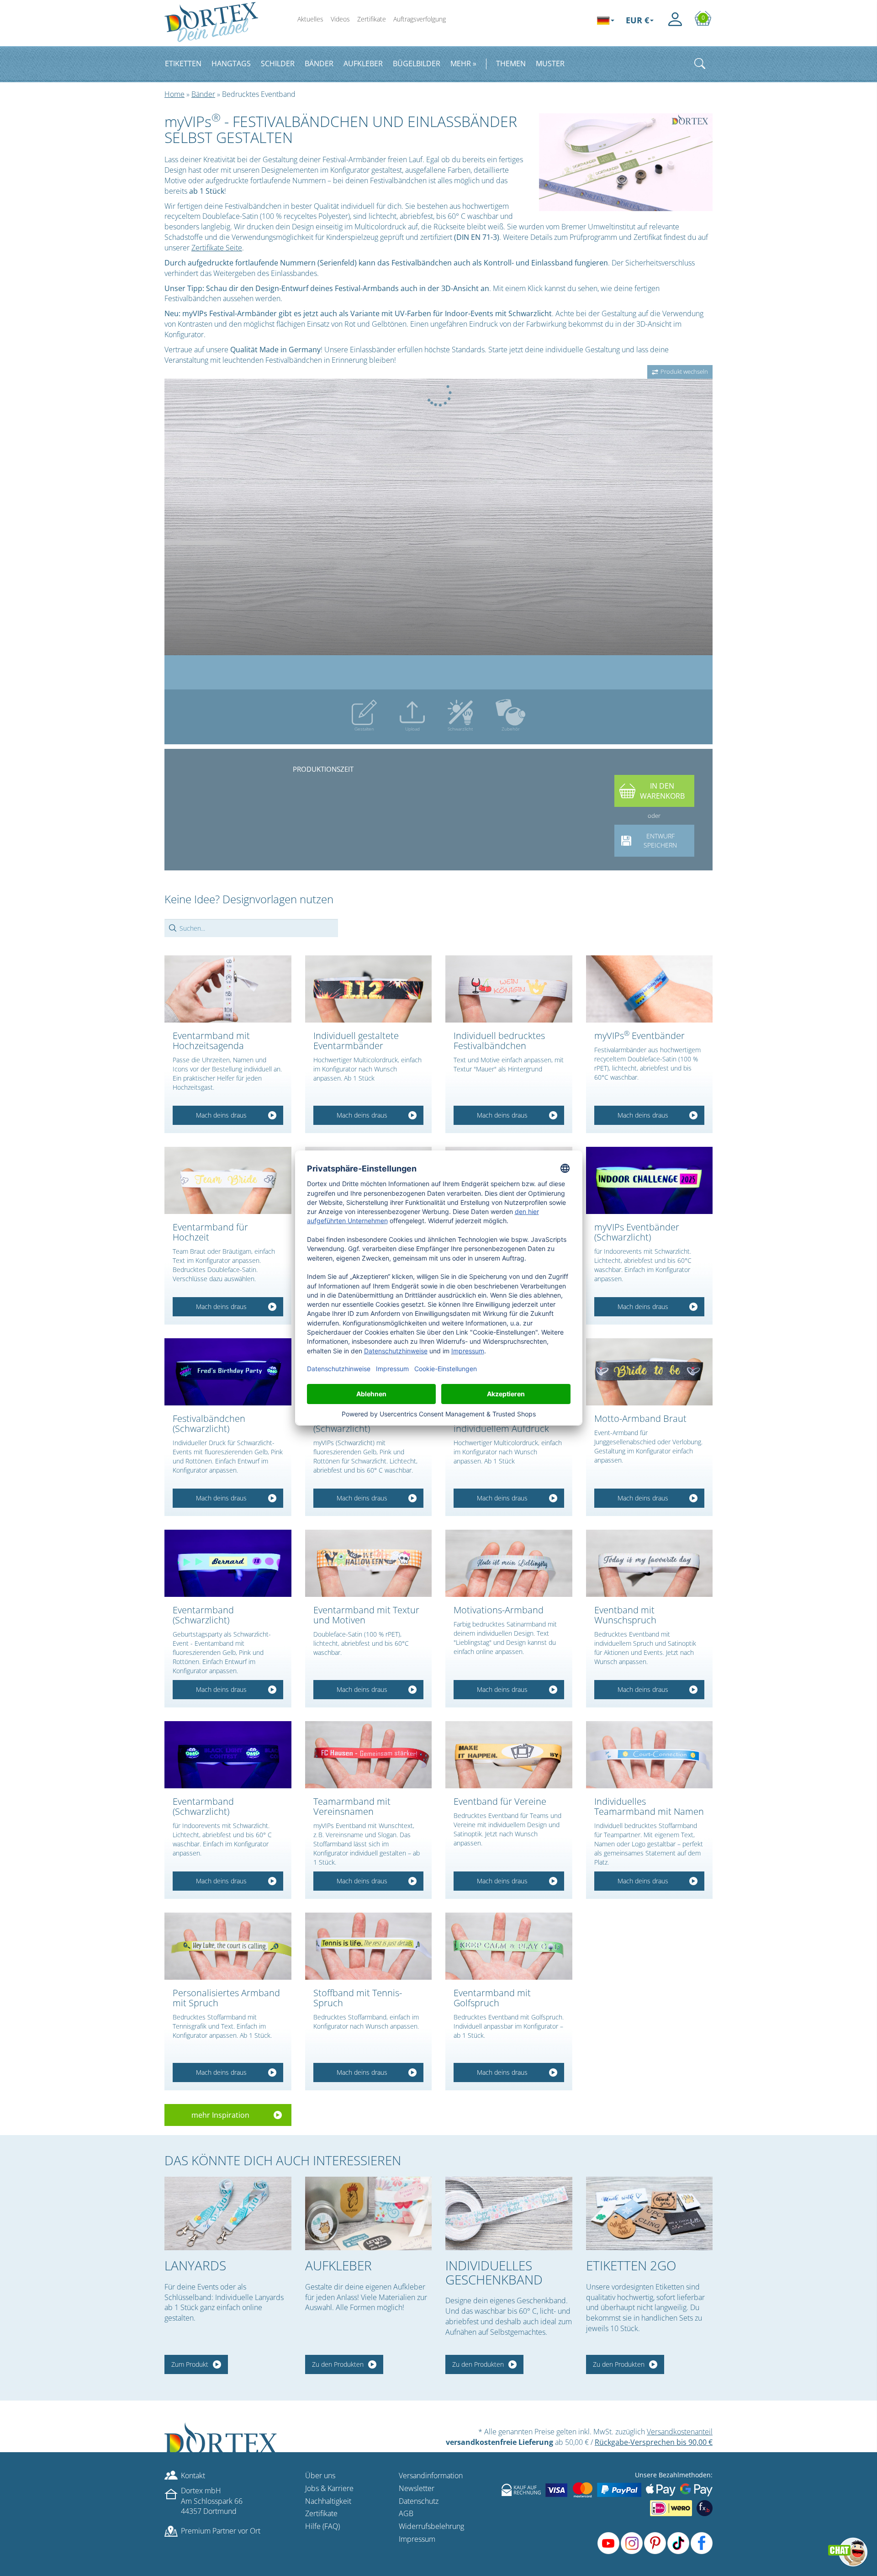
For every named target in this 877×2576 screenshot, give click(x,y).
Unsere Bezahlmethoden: (674, 2475)
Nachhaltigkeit (328, 2501)
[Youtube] (608, 2543)
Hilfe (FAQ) (322, 2526)
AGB (406, 2513)
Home (174, 94)
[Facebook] (702, 2543)
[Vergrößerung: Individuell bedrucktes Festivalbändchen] (509, 989)
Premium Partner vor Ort (221, 2531)
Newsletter (417, 2488)
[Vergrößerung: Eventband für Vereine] (509, 1755)
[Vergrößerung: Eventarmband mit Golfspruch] (509, 1946)
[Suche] (700, 64)
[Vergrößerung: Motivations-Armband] (509, 1563)
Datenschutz (419, 2501)
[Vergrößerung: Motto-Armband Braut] (650, 1372)
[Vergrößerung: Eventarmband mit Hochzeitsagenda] (228, 989)
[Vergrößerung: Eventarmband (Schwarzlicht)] (228, 1563)
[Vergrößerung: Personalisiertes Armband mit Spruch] (228, 1946)
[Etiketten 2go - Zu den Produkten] (650, 2213)
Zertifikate (372, 19)
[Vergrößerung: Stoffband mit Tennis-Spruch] (369, 1946)
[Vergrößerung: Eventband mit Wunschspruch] (650, 1563)
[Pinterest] (655, 2543)
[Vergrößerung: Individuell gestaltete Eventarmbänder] (369, 989)
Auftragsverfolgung (420, 19)
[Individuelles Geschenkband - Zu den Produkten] (509, 2213)
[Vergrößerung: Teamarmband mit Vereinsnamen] (369, 1755)
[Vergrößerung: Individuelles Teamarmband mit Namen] (650, 1755)
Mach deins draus (221, 1115)
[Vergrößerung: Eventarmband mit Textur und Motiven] (369, 1563)
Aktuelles (310, 19)
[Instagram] (632, 2543)
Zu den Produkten (338, 2364)
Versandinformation (431, 2475)
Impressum (417, 2539)
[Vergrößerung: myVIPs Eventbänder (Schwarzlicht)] (650, 1180)
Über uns (320, 2475)
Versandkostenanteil (680, 2432)
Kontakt (193, 2475)
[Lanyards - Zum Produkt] (228, 2213)
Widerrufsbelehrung (431, 2526)
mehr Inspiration (220, 2115)
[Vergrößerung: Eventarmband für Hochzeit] (228, 1180)
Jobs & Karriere (329, 2488)
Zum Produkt (190, 2364)
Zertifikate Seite (217, 248)
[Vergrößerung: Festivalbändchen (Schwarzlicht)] (228, 1372)
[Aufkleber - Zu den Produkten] (369, 2213)
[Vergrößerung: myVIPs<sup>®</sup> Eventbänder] (650, 989)
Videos (340, 19)
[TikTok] (678, 2543)
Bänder (203, 94)
